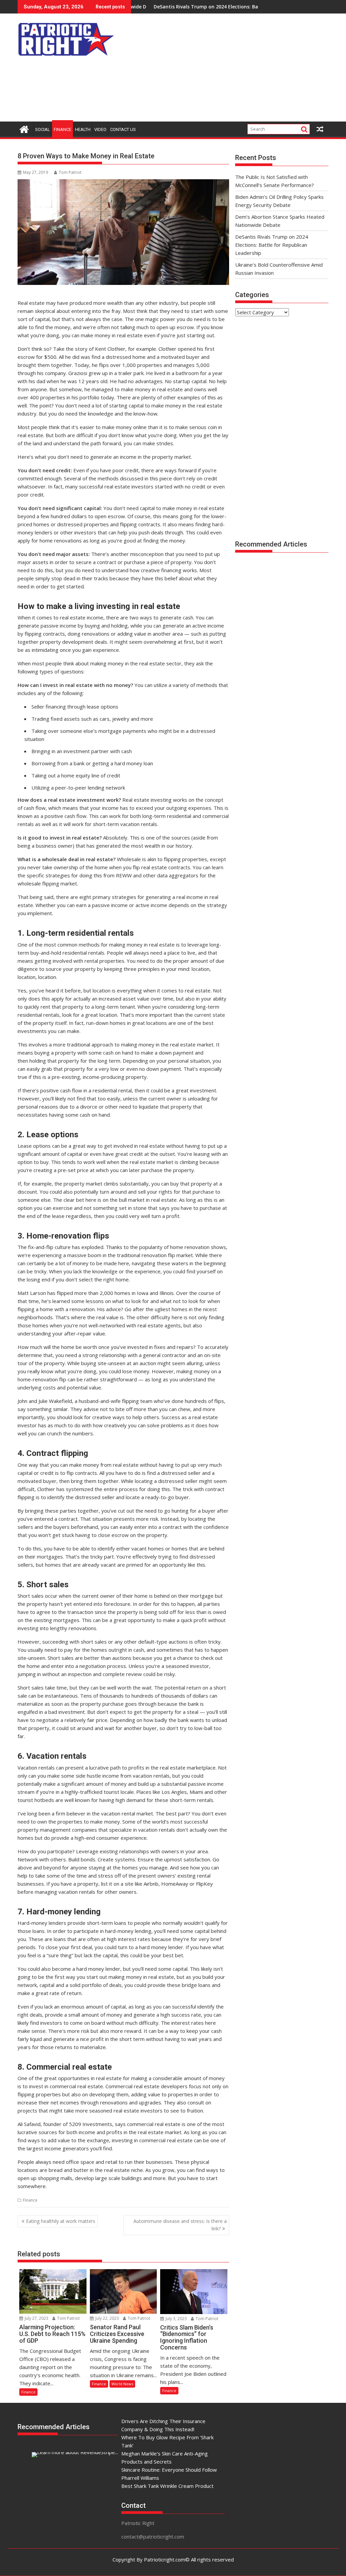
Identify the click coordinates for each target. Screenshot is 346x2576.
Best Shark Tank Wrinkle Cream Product (167, 2486)
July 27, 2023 (36, 2318)
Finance (63, 129)
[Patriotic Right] (24, 128)
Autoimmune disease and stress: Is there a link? (180, 2225)
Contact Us (123, 129)
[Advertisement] (231, 69)
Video (100, 129)
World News (122, 2384)
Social (43, 129)
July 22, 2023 (107, 2318)
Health (83, 129)
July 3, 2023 (176, 2319)
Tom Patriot (70, 172)
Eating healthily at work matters (61, 2221)
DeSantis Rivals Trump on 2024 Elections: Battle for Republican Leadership (180, 7)
